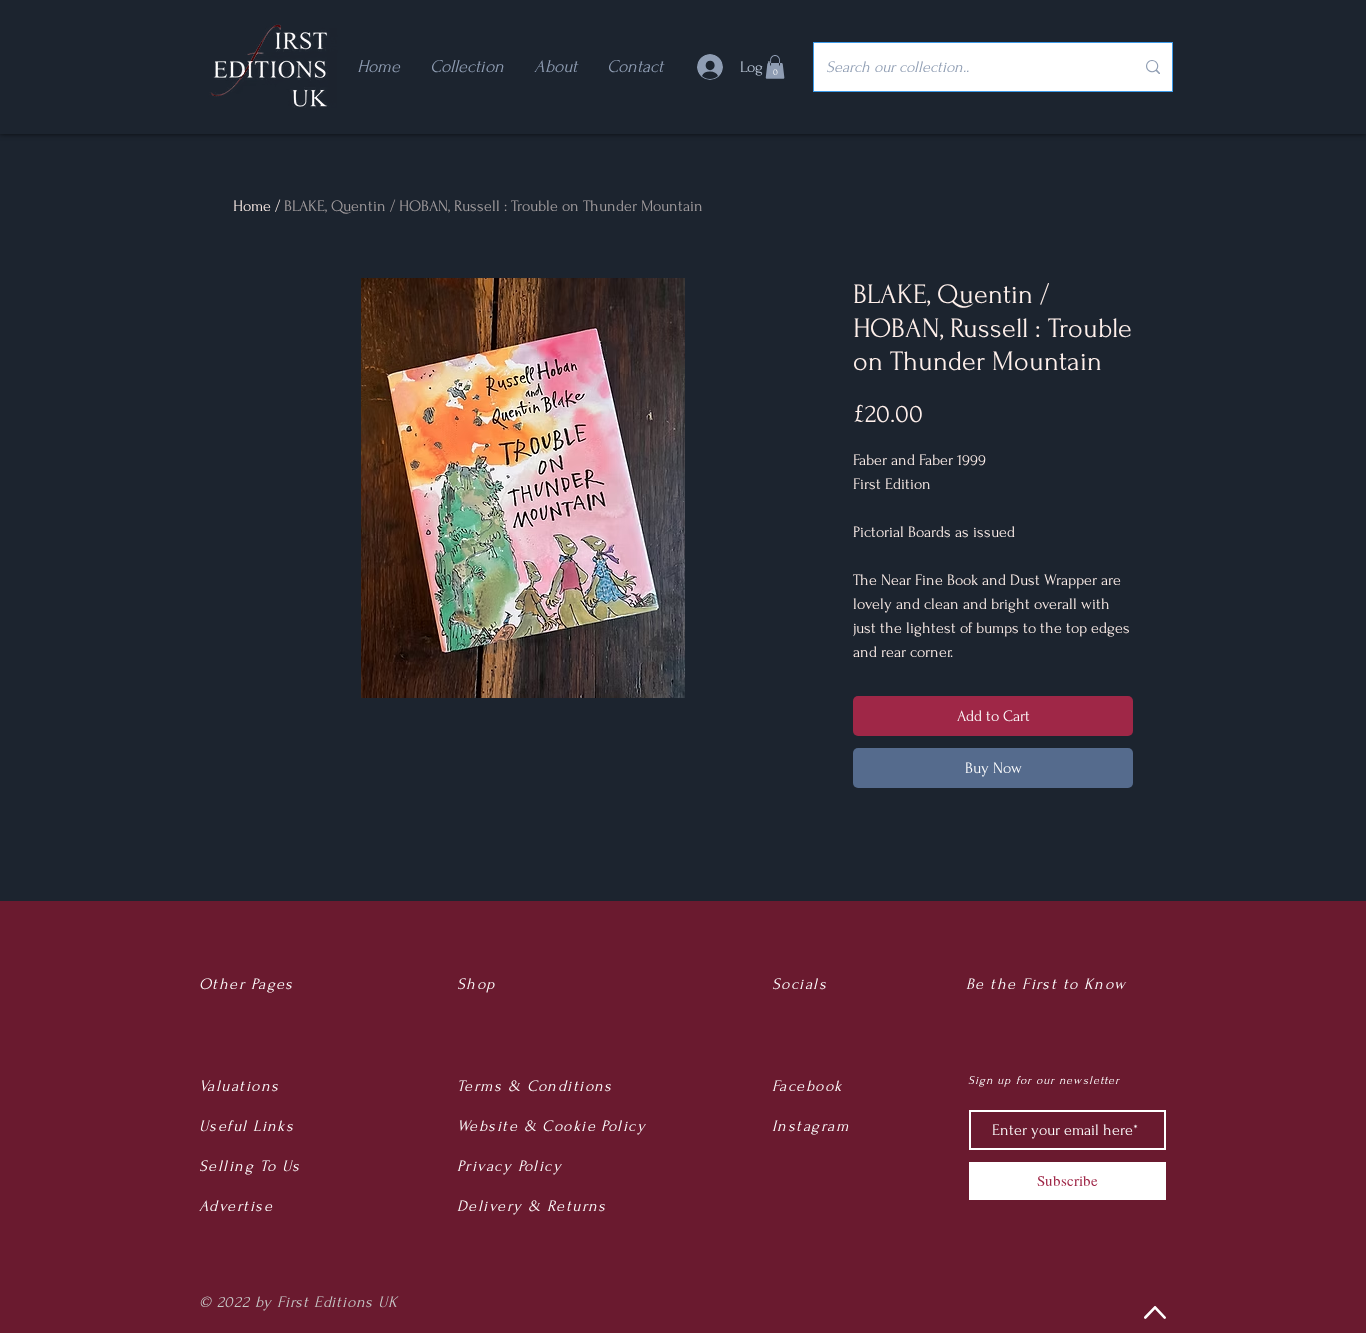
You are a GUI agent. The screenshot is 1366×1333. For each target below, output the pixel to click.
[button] (775, 67)
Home (252, 206)
